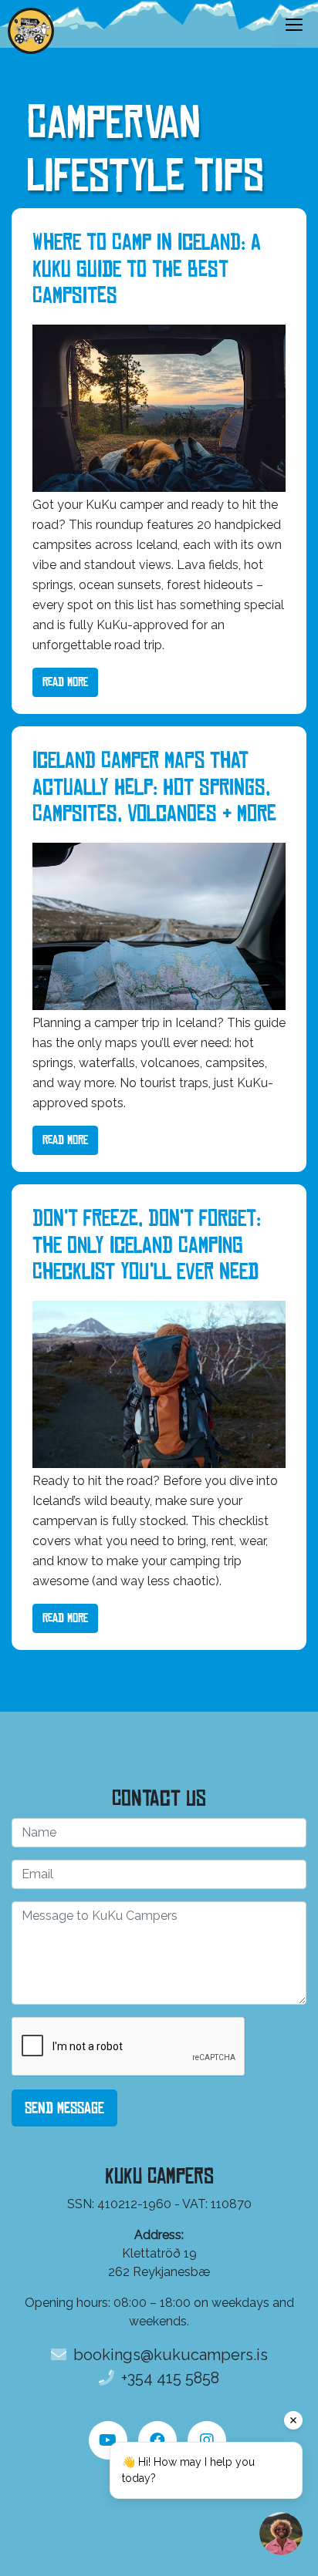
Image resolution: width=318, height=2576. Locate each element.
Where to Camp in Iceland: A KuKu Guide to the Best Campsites (147, 269)
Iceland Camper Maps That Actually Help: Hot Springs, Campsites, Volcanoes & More (154, 787)
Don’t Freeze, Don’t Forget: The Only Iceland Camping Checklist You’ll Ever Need (147, 1245)
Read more (65, 682)
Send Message (64, 2108)
